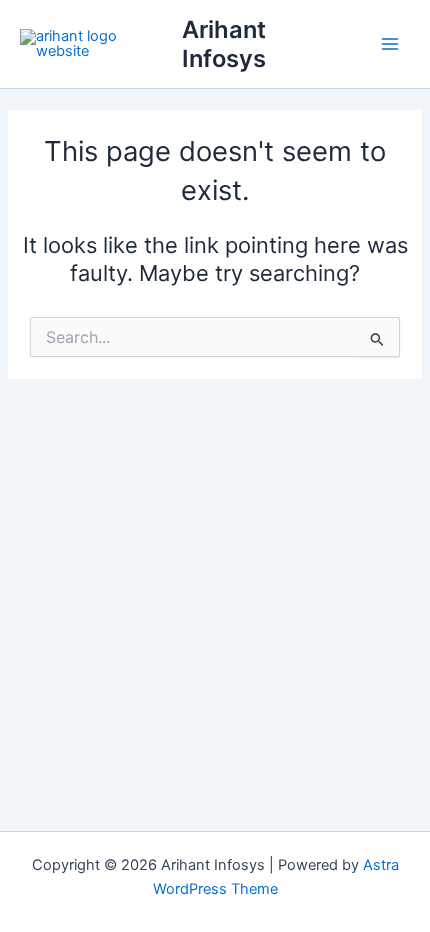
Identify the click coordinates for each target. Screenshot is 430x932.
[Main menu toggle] (390, 44)
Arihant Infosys (224, 44)
